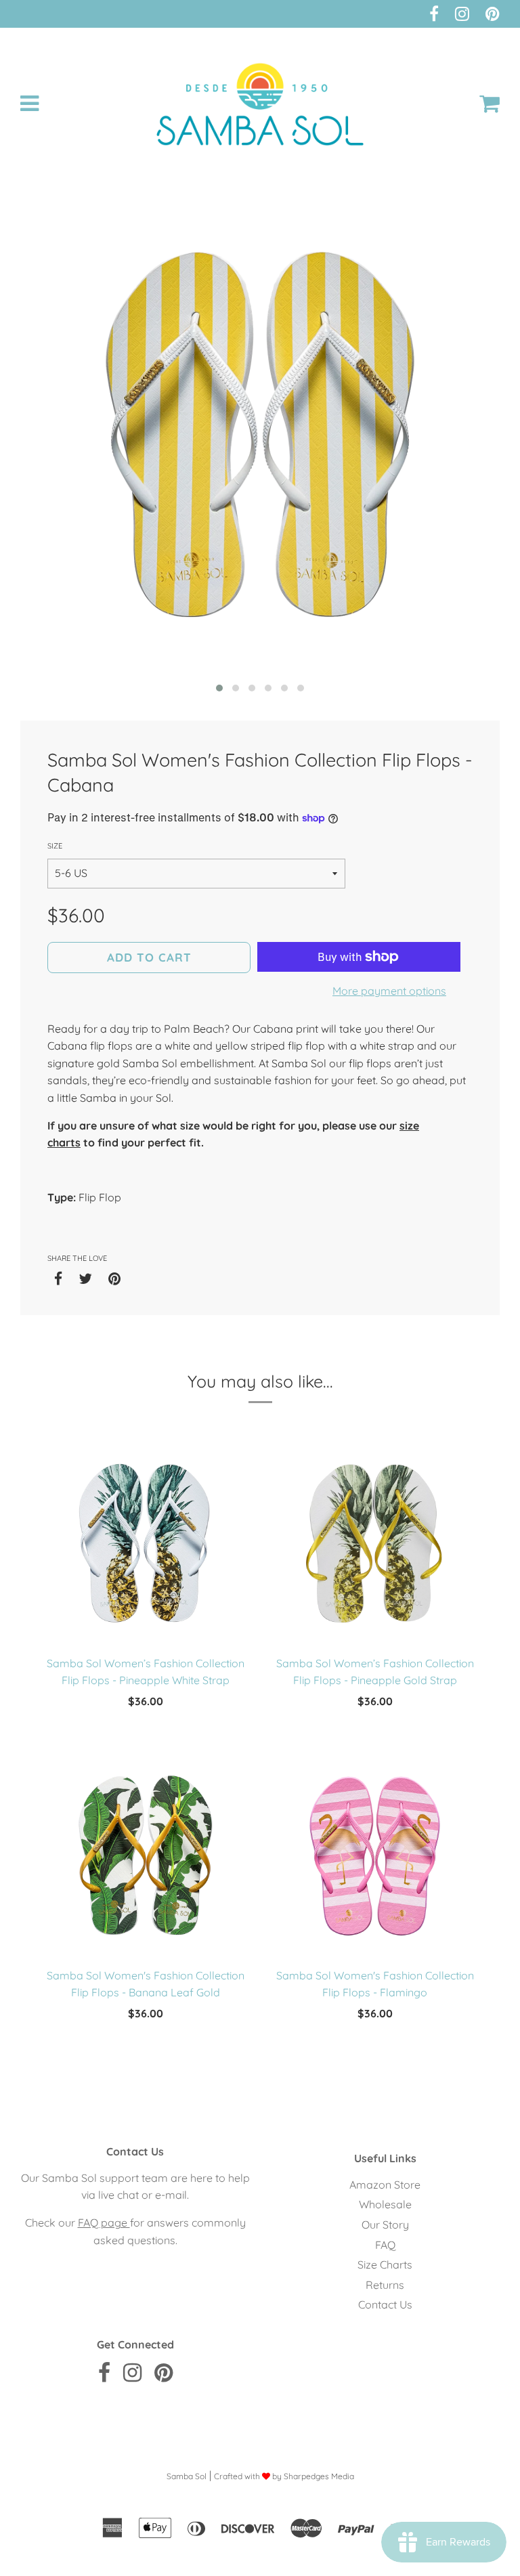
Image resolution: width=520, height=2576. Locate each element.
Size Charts (385, 2264)
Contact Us (385, 2304)
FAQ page (104, 2223)
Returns (385, 2285)
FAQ (385, 2245)
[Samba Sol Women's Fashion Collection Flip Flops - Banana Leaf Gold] (145, 1856)
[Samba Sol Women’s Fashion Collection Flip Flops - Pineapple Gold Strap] (375, 1544)
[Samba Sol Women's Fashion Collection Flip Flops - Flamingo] (375, 1856)
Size (55, 846)
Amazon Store (385, 2185)
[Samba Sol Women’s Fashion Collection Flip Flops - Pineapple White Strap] (145, 1544)
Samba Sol (187, 2476)
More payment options (389, 991)
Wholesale (385, 2204)
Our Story (385, 2225)
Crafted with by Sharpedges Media (284, 2476)
